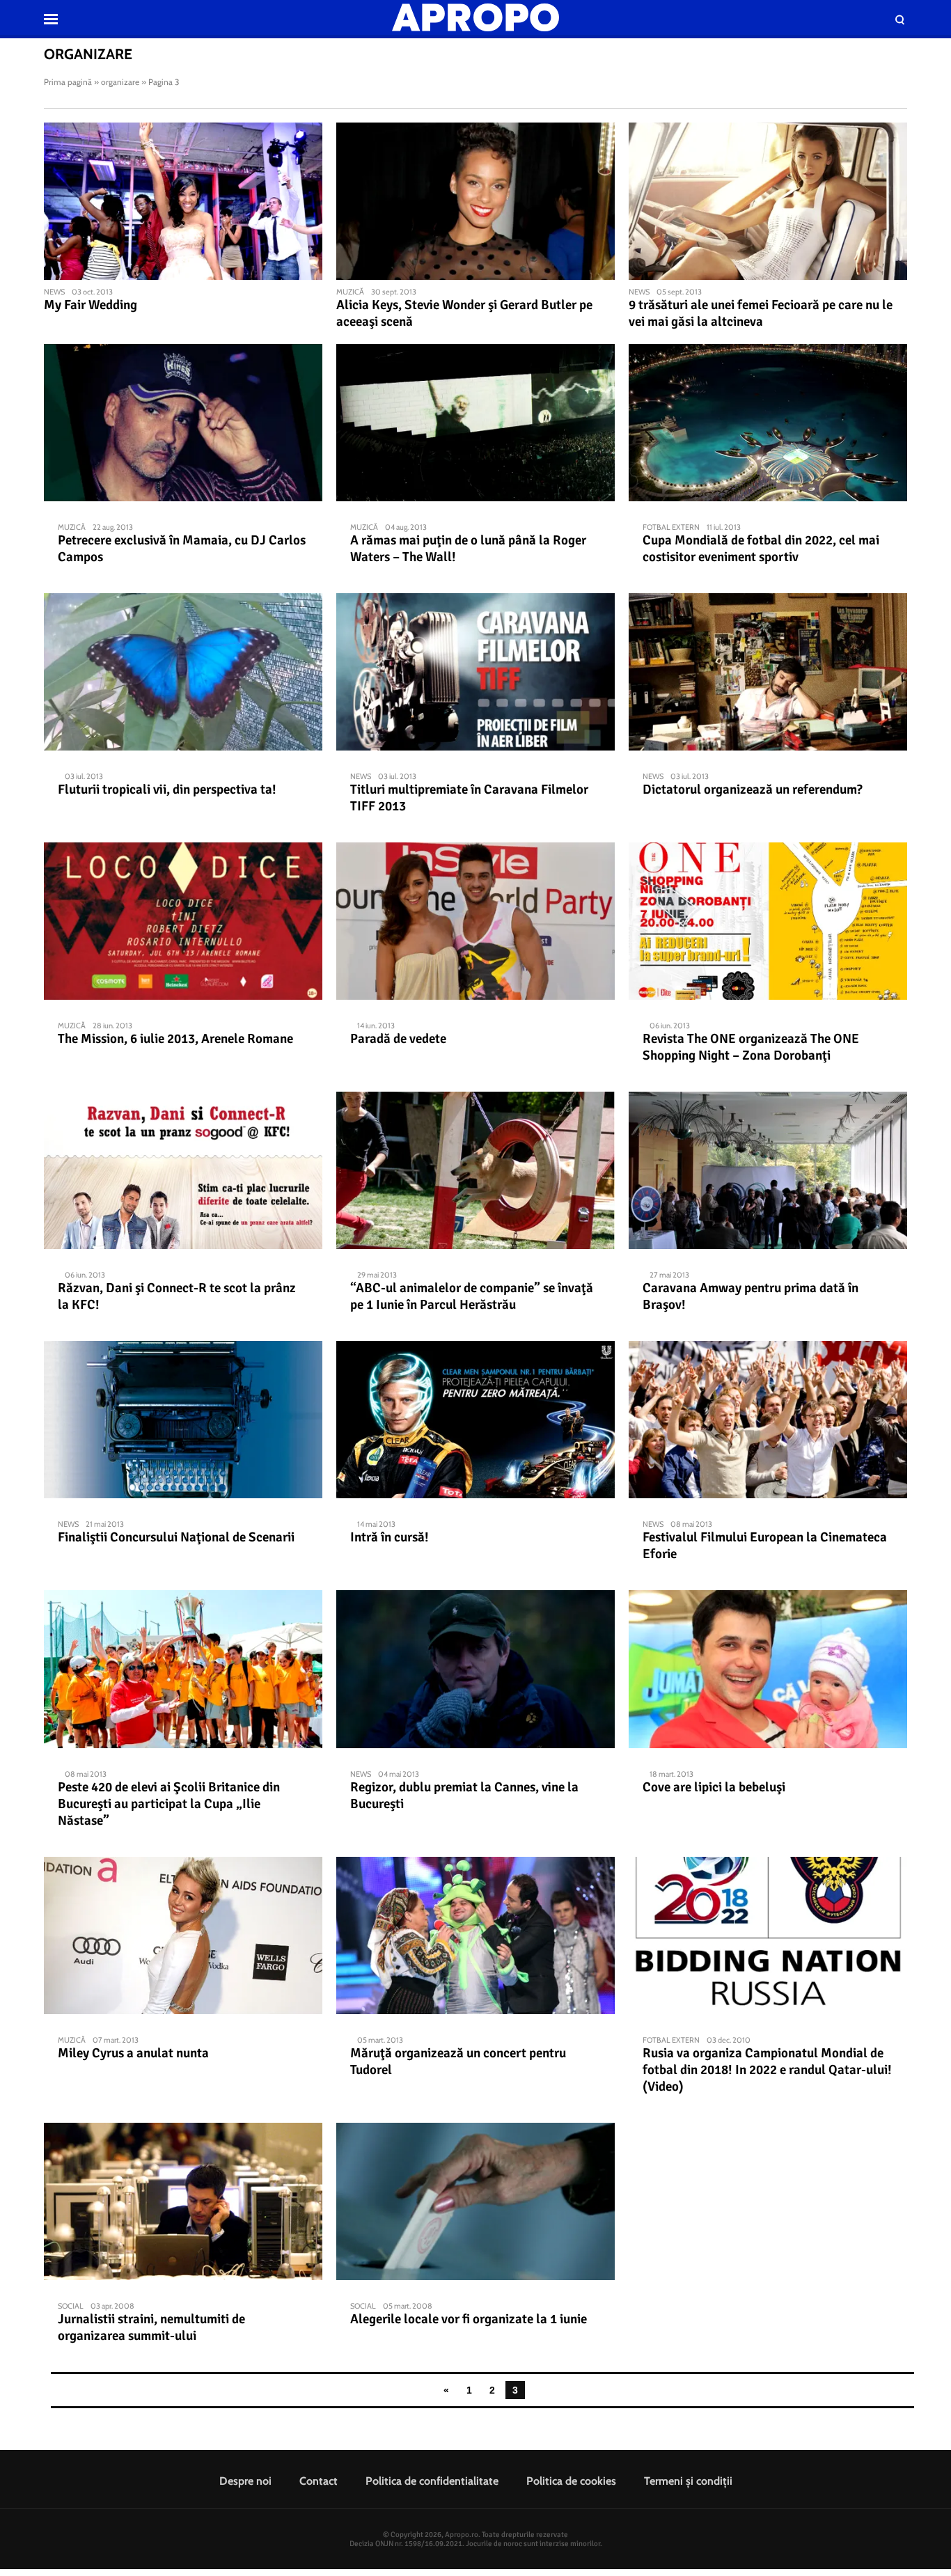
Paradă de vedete (398, 1039)
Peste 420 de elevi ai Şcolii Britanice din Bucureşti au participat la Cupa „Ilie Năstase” (169, 1804)
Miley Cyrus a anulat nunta (133, 2053)
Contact (319, 2481)
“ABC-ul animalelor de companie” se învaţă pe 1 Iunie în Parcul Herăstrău (472, 1296)
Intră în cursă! (390, 1537)
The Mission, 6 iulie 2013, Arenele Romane (175, 1039)
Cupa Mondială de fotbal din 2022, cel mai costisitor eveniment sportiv (761, 549)
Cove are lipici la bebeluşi (714, 1787)
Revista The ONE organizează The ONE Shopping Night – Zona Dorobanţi (751, 1047)
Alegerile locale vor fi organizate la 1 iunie (469, 2319)
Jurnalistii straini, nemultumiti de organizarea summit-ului (151, 2327)
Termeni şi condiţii (688, 2481)
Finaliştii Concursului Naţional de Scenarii (176, 1537)
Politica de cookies (571, 2481)
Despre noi (245, 2481)
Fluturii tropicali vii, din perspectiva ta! (167, 790)
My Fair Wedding (91, 305)
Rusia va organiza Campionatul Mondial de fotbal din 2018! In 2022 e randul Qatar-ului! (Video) (767, 2070)
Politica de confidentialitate (432, 2481)
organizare (120, 82)
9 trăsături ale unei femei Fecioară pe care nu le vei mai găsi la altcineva (761, 313)
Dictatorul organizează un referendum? (753, 790)
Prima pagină (68, 82)
